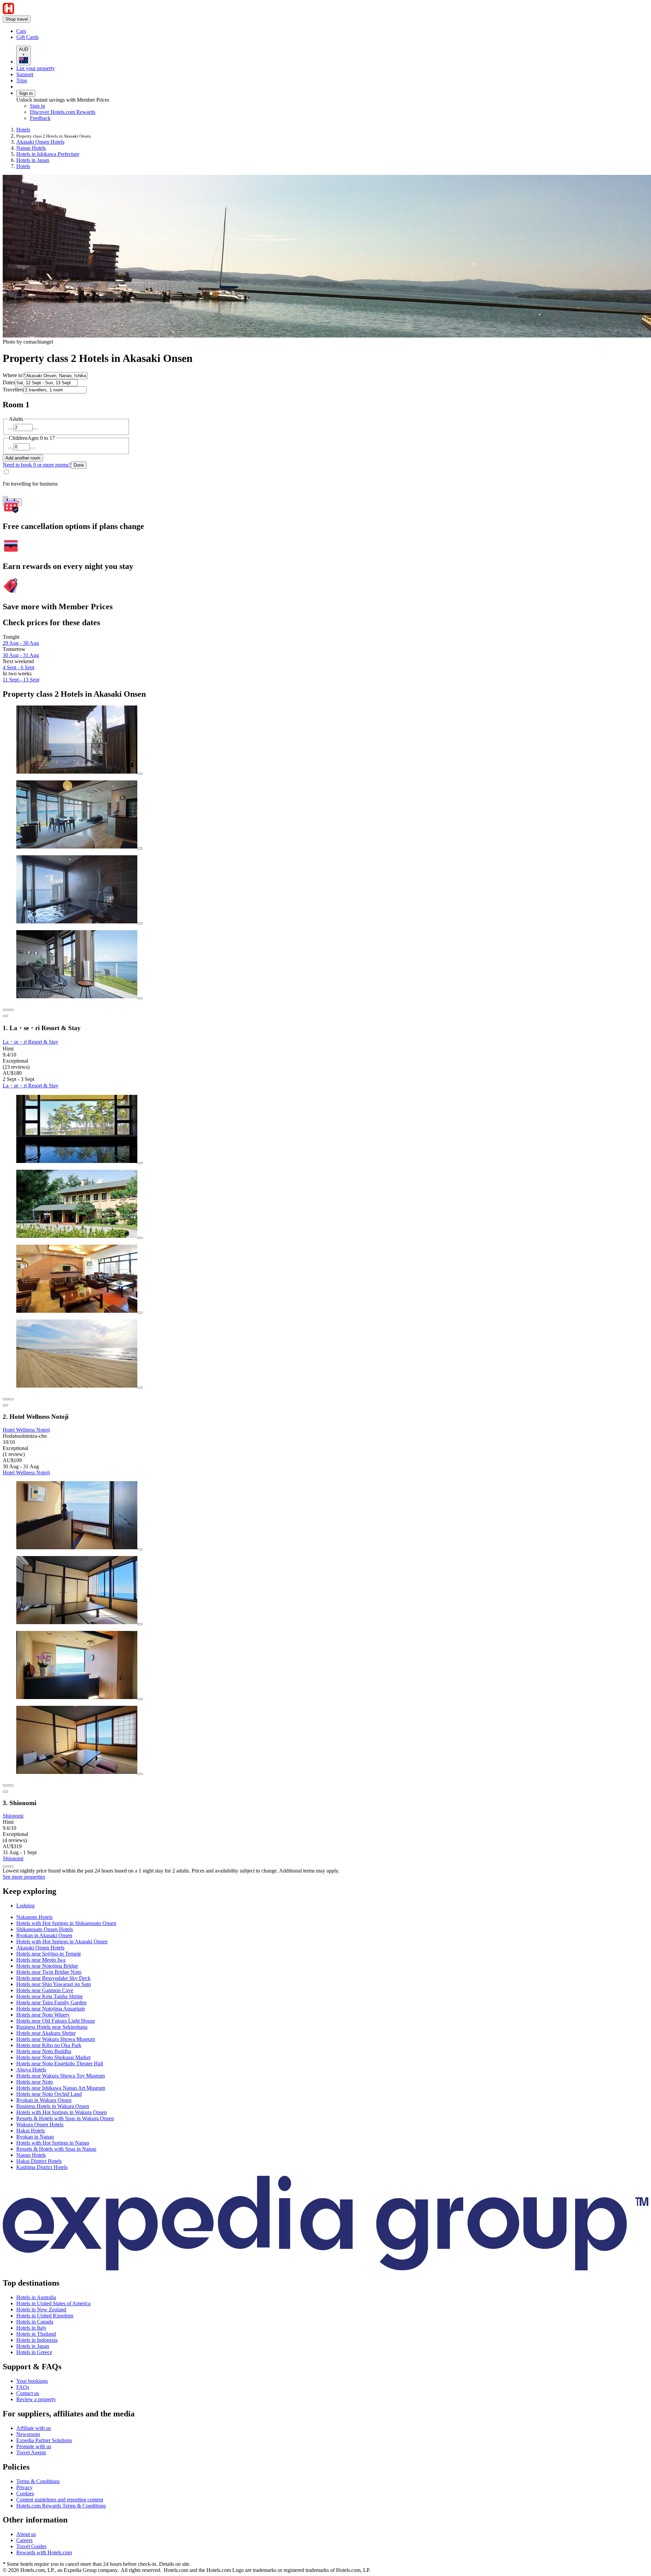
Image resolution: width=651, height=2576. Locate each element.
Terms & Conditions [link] (38, 2481)
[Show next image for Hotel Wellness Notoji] (11, 1399)
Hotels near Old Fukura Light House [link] (56, 2021)
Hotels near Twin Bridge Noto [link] (49, 1972)
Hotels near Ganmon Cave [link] (45, 1990)
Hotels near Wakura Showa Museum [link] (56, 2039)
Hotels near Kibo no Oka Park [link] (49, 2045)
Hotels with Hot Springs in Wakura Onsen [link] (62, 2112)
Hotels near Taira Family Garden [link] (51, 2002)
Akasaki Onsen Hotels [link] (40, 142)
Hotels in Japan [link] (33, 160)
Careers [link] (24, 2540)
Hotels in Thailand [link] (36, 2334)
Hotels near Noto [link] (35, 2082)
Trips (22, 80)
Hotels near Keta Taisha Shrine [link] (50, 1996)
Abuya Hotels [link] (31, 2070)
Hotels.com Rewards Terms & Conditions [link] (61, 2506)
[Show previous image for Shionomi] (5, 1785)
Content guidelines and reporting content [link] (60, 2500)
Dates (9, 382)
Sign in (26, 93)
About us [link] (26, 2534)
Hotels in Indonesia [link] (37, 2340)
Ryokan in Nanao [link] (35, 2137)
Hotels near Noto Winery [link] (43, 2015)
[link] (73, 31)
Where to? (14, 375)
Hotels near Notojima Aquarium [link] (51, 2009)
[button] (325, 1891)
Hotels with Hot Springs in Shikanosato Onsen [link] (66, 1923)
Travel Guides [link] (31, 2546)
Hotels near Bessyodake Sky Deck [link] (53, 1978)
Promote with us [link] (34, 2446)
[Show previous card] (5, 1866)
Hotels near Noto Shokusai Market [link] (53, 2057)
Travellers (13, 390)
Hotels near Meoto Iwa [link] (41, 1960)
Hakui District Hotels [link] (39, 2161)
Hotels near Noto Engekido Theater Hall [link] (60, 2063)
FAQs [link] (23, 2387)
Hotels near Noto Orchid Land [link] (49, 2094)
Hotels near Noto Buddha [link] (44, 2051)
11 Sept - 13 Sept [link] (21, 680)
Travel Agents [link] (31, 2452)
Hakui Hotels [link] (31, 2131)
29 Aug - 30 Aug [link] (21, 643)
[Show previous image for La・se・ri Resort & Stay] (5, 1010)
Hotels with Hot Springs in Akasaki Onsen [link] (62, 1941)
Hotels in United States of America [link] (53, 2303)
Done (79, 465)
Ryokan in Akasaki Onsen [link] (44, 1935)
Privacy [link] (24, 2487)
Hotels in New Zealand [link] (41, 2309)
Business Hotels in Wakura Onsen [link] (53, 2106)
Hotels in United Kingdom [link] (45, 2316)
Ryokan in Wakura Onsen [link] (44, 2100)
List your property (36, 68)
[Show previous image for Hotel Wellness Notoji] (5, 1399)
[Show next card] (11, 1866)
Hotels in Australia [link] (36, 2297)
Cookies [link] (25, 2493)
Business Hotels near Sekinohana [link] (52, 2027)
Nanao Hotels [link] (31, 148)
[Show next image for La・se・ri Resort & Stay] (11, 1010)
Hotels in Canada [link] (35, 2322)
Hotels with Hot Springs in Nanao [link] (53, 2143)
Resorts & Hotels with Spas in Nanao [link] (56, 2149)
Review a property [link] (36, 2399)
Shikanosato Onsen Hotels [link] (45, 1929)
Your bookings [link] (32, 2381)
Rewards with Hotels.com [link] (44, 2552)
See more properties (24, 1877)
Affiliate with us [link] (34, 2428)
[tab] (25, 1906)
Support (25, 74)
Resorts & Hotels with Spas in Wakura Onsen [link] (65, 2118)
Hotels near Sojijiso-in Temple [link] (49, 1954)
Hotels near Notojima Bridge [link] (47, 1966)
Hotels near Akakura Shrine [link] (46, 2033)
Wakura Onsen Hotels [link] (40, 2124)
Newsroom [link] (28, 2434)
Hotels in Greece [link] (34, 2352)
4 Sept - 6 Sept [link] (18, 667)
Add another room (23, 458)
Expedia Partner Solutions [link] (44, 2440)
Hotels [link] (23, 130)
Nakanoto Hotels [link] (34, 1917)
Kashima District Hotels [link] (42, 2167)
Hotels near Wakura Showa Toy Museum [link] (61, 2076)
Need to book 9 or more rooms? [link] (37, 465)
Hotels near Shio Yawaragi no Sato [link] (54, 1984)
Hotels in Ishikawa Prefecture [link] (48, 154)
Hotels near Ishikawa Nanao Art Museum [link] (61, 2088)
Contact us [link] (28, 2393)
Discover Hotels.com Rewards (63, 112)
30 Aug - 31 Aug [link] (21, 655)
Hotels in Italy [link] (31, 2328)
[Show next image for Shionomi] (11, 1785)
